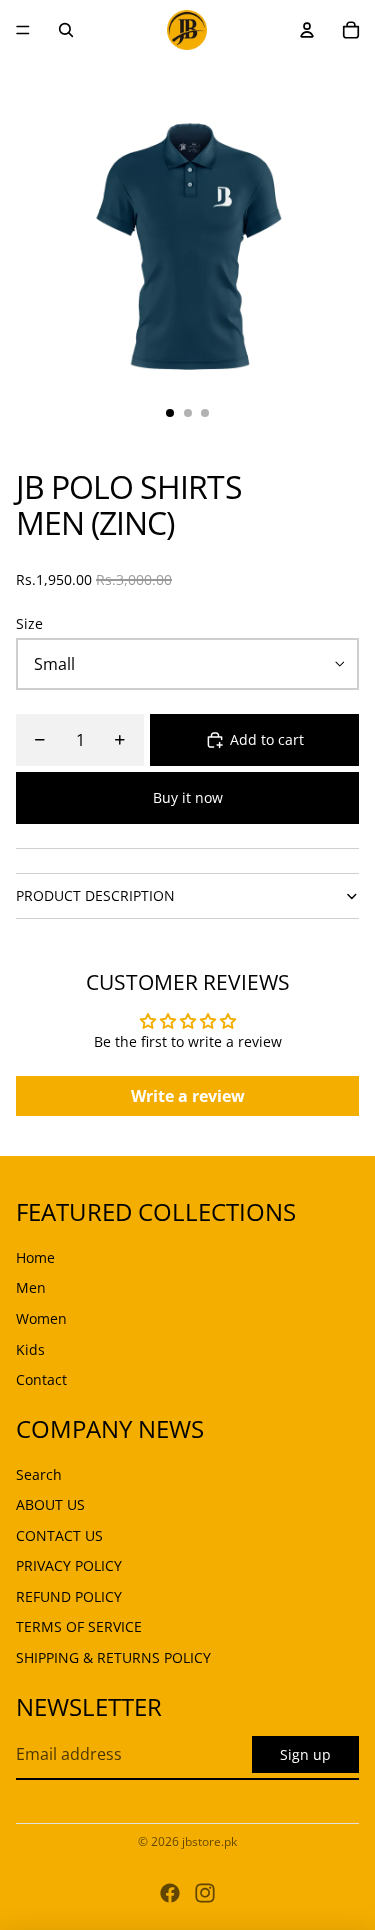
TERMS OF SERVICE (79, 1626)
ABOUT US (50, 1504)
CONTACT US (59, 1535)
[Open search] (66, 30)
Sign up (305, 1754)
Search (39, 1474)
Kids (30, 1349)
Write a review (188, 1096)
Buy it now (188, 797)
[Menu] (23, 30)
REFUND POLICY (69, 1596)
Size (29, 623)
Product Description (95, 895)
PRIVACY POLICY (69, 1565)
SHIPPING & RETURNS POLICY (113, 1657)
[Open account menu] (307, 30)
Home (35, 1257)
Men (31, 1287)
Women (41, 1318)
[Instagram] (205, 1893)
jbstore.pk (209, 1841)
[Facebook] (170, 1893)
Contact (41, 1379)
